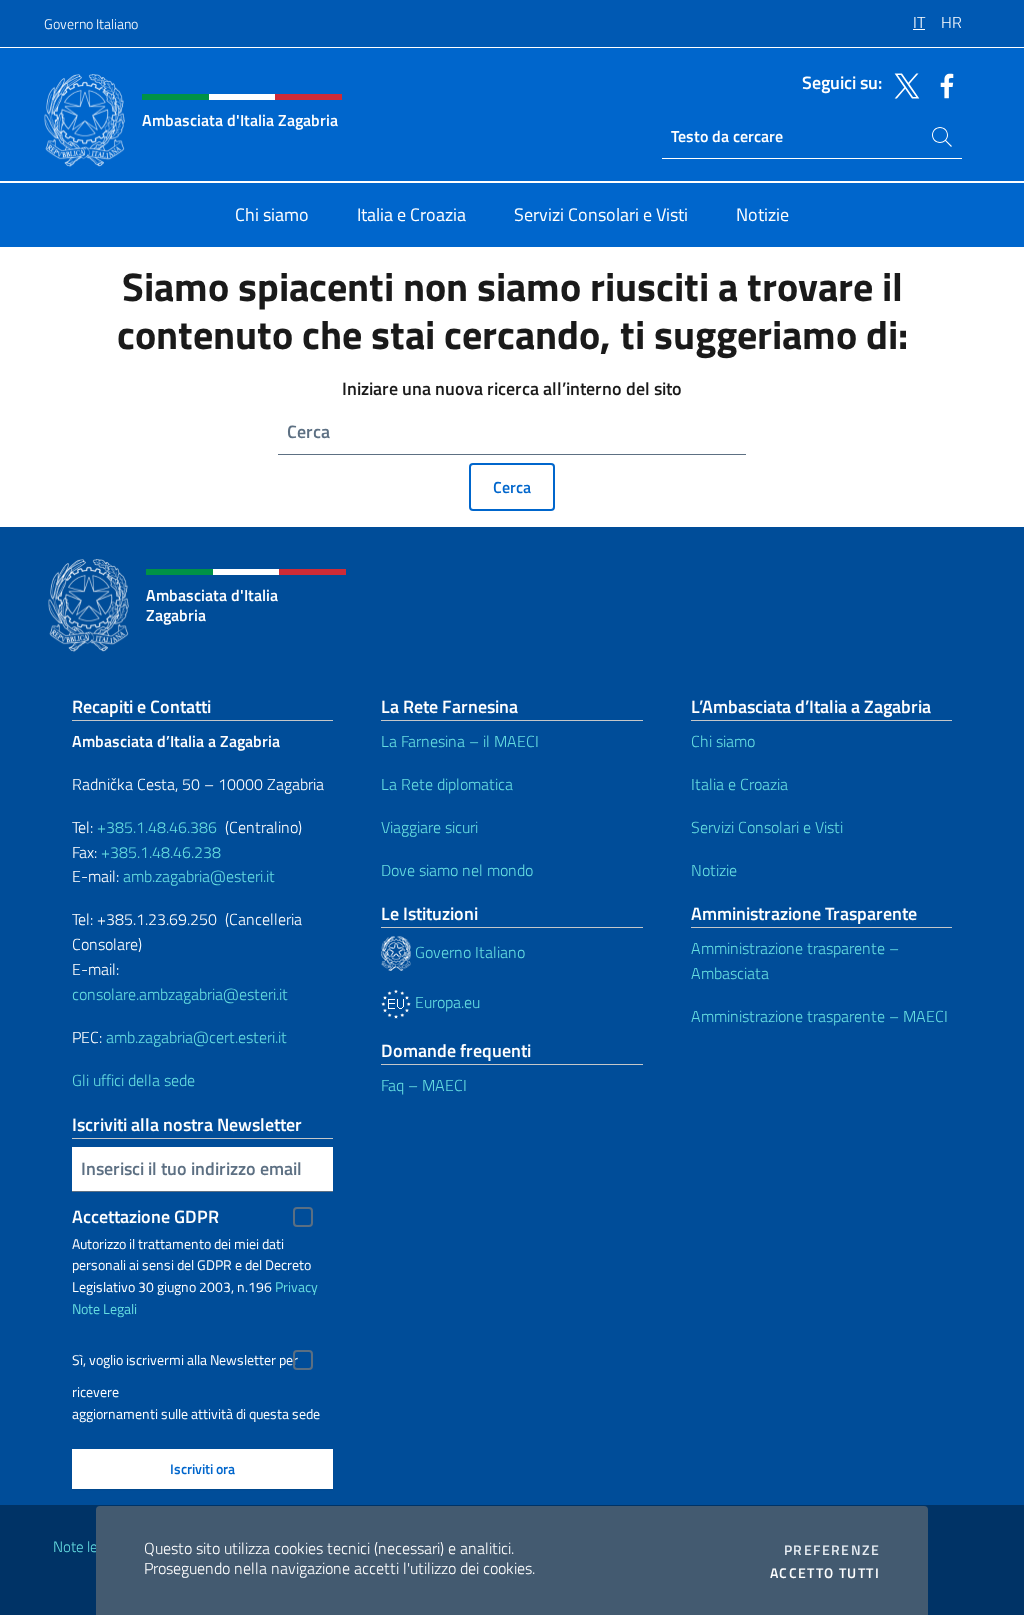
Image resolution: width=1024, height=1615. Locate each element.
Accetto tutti (825, 1573)
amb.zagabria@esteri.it (199, 876)
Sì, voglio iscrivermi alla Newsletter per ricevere (185, 1362)
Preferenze (832, 1550)
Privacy (296, 1286)
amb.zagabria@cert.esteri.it (196, 1037)
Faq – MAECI (424, 1085)
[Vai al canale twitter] (902, 84)
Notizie (714, 870)
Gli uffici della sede (133, 1080)
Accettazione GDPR (145, 1216)
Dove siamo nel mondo (457, 870)
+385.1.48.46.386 (157, 827)
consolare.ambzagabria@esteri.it (180, 994)
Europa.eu (445, 1002)
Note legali (86, 1546)
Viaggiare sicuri (429, 827)
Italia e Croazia (739, 784)
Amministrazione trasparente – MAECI (819, 1016)
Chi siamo (723, 741)
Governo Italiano (91, 23)
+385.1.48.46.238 (161, 852)
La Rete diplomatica (447, 784)
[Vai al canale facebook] (942, 84)
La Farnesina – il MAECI (460, 741)
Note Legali (104, 1308)
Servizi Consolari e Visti (767, 827)
